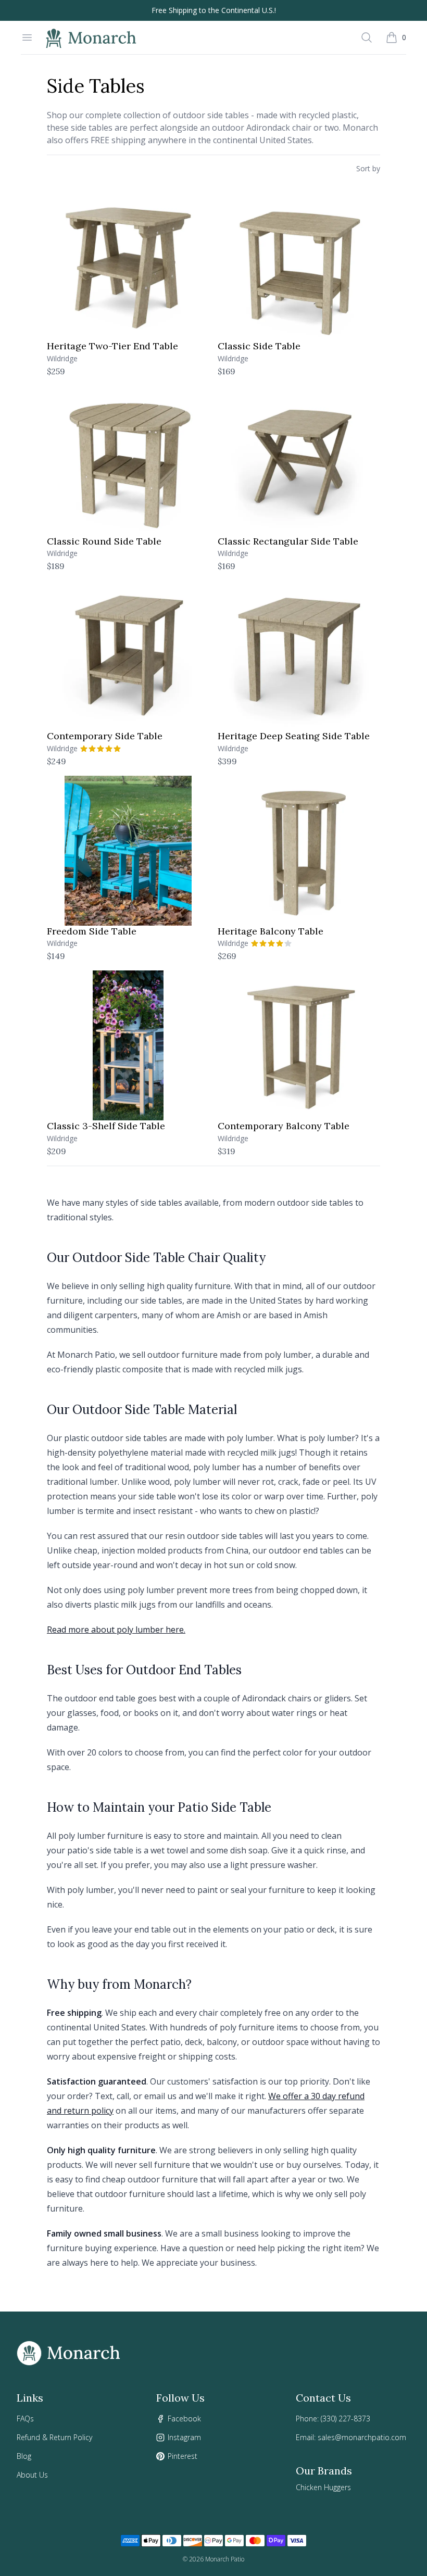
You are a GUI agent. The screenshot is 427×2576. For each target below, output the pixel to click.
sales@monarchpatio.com (362, 2437)
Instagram (184, 2437)
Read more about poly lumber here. (116, 1630)
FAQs (25, 2419)
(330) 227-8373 (346, 2419)
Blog (24, 2456)
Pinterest (183, 2456)
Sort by (368, 168)
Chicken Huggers (323, 2487)
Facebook (184, 2419)
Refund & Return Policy (54, 2437)
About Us (32, 2475)
